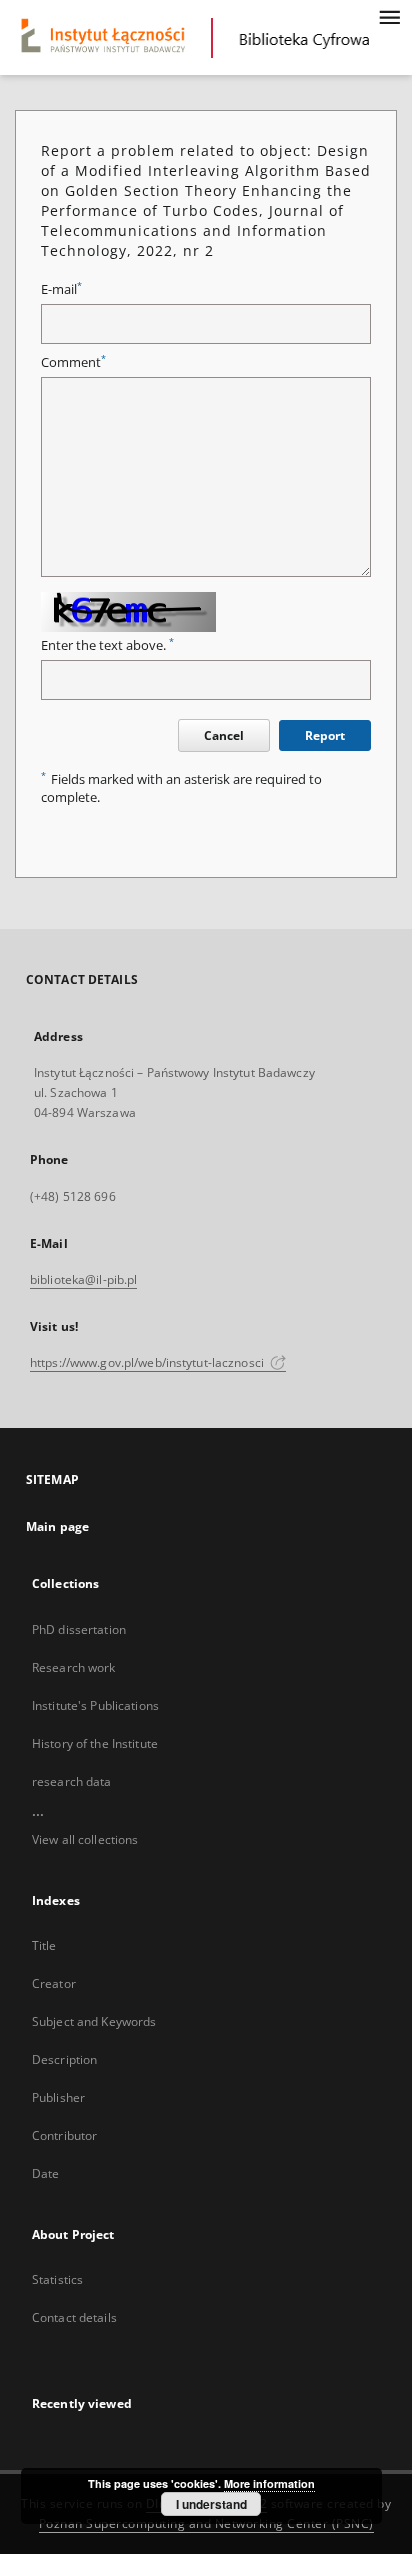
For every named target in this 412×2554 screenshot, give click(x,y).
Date (45, 2173)
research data (72, 1781)
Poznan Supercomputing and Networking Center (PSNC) (206, 2523)
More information (269, 2483)
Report (325, 735)
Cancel (224, 735)
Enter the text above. (107, 645)
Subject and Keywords (94, 2021)
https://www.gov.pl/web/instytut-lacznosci (148, 1362)
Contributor (64, 2135)
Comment (73, 362)
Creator (54, 1983)
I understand (211, 2504)
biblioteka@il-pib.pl (83, 1279)
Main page (57, 1526)
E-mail (61, 289)
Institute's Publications (95, 1705)
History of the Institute (95, 1743)
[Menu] (389, 16)
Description (64, 2059)
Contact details (74, 2317)
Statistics (57, 2279)
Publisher (58, 2097)
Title (44, 1945)
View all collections (85, 1839)
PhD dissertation (79, 1629)
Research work (74, 1667)
